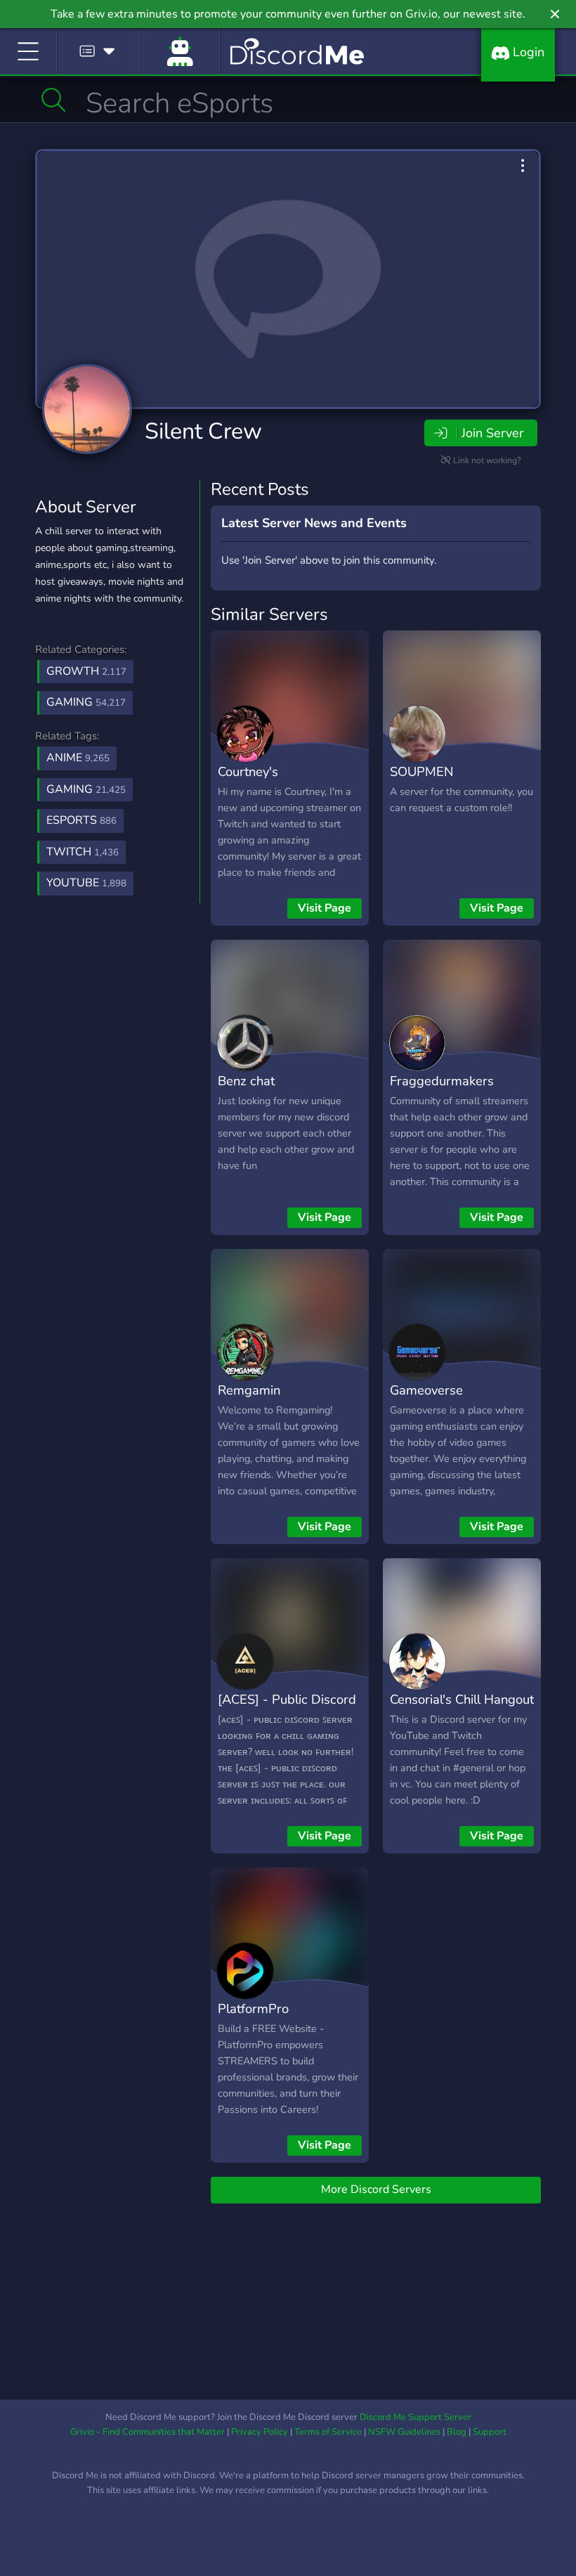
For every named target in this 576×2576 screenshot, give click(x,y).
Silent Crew (203, 431)
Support (490, 2432)
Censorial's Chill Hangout (462, 1699)
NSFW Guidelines (404, 2432)
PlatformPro (253, 2008)
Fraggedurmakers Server (442, 1091)
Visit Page (325, 908)
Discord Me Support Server (415, 2417)
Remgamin (249, 1390)
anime (78, 758)
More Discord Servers (376, 2189)
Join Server (492, 433)
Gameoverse (426, 1390)
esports (81, 820)
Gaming (86, 702)
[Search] (54, 100)
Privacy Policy (260, 2432)
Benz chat (246, 1081)
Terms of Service (328, 2432)
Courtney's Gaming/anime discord (282, 782)
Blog (457, 2432)
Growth (86, 671)
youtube (86, 883)
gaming (86, 789)
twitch (83, 852)
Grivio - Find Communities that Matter (148, 2432)
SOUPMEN (422, 771)
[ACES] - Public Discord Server (287, 1709)
